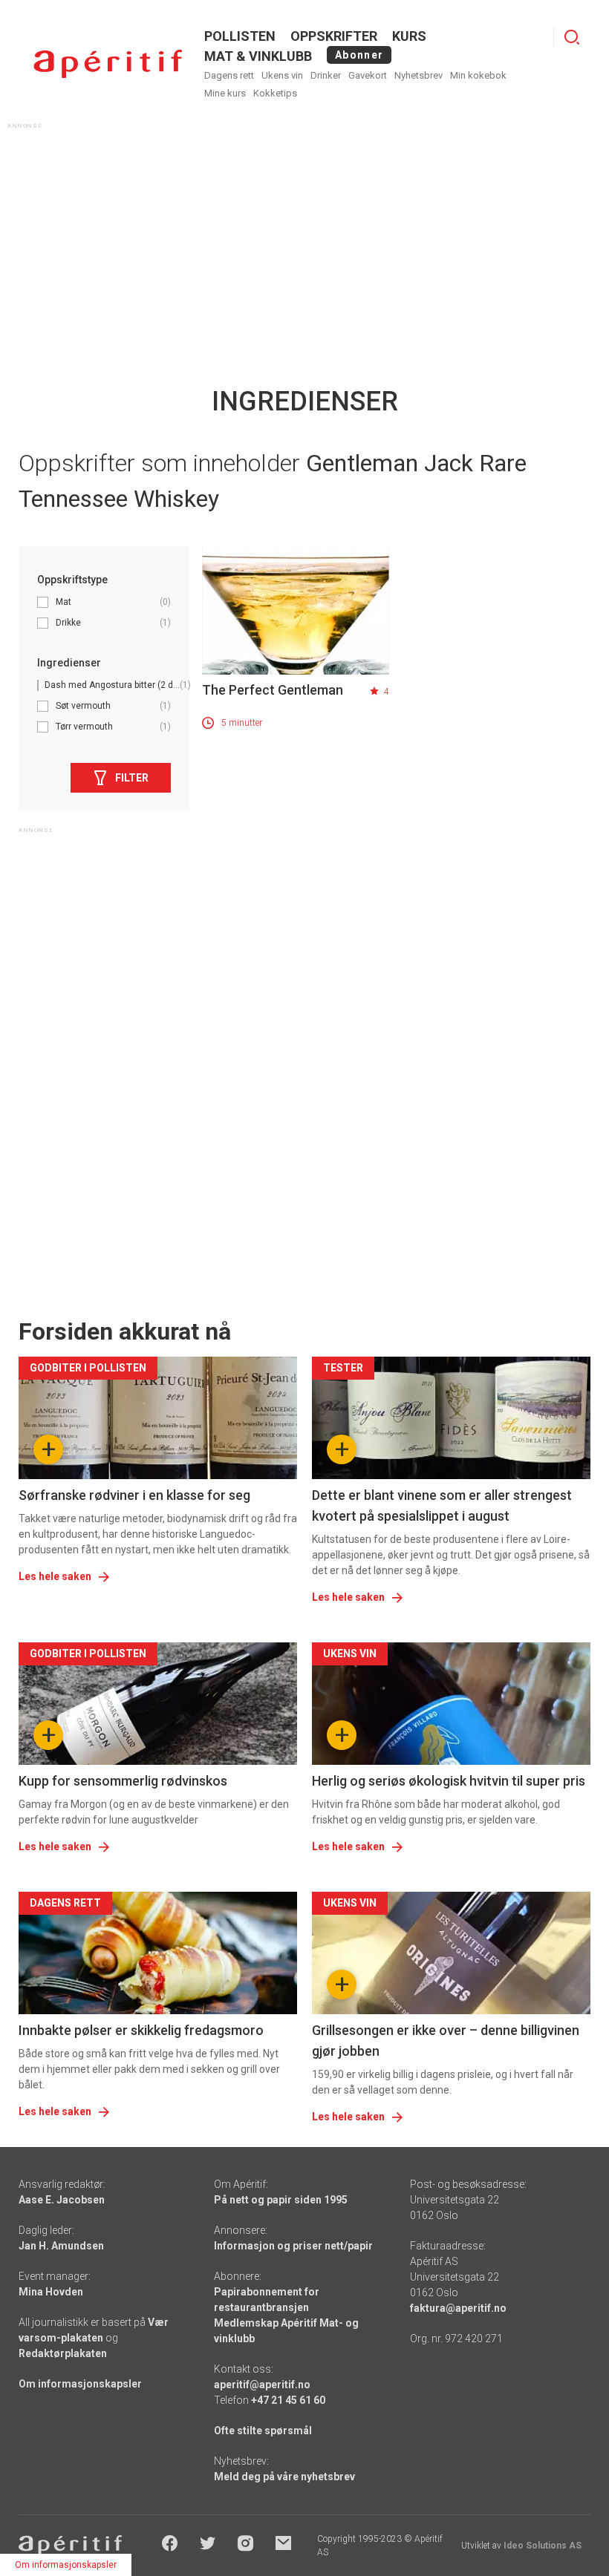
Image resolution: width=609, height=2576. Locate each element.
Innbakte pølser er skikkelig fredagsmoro (141, 2030)
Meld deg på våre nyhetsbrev (284, 2477)
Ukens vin (282, 75)
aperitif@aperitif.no (262, 2385)
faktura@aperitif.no (458, 2308)
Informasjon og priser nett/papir (293, 2246)
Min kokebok (478, 75)
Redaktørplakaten (63, 2353)
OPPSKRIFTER (334, 36)
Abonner (359, 55)
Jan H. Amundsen (61, 2246)
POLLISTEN (240, 36)
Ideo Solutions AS (543, 2546)
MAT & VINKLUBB (258, 56)
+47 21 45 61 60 (288, 2400)
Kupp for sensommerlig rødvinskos (123, 1781)
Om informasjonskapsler (80, 2384)
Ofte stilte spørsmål (263, 2431)
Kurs (409, 36)
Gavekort (368, 75)
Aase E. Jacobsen (62, 2200)
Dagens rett (229, 75)
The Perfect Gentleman (273, 690)
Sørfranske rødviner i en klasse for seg (134, 1495)
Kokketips (275, 93)
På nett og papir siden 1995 (281, 2200)
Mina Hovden (51, 2292)
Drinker (326, 75)
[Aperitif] (108, 64)
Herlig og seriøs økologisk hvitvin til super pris (449, 1781)
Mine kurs (225, 93)
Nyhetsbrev (419, 75)
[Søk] (572, 37)
